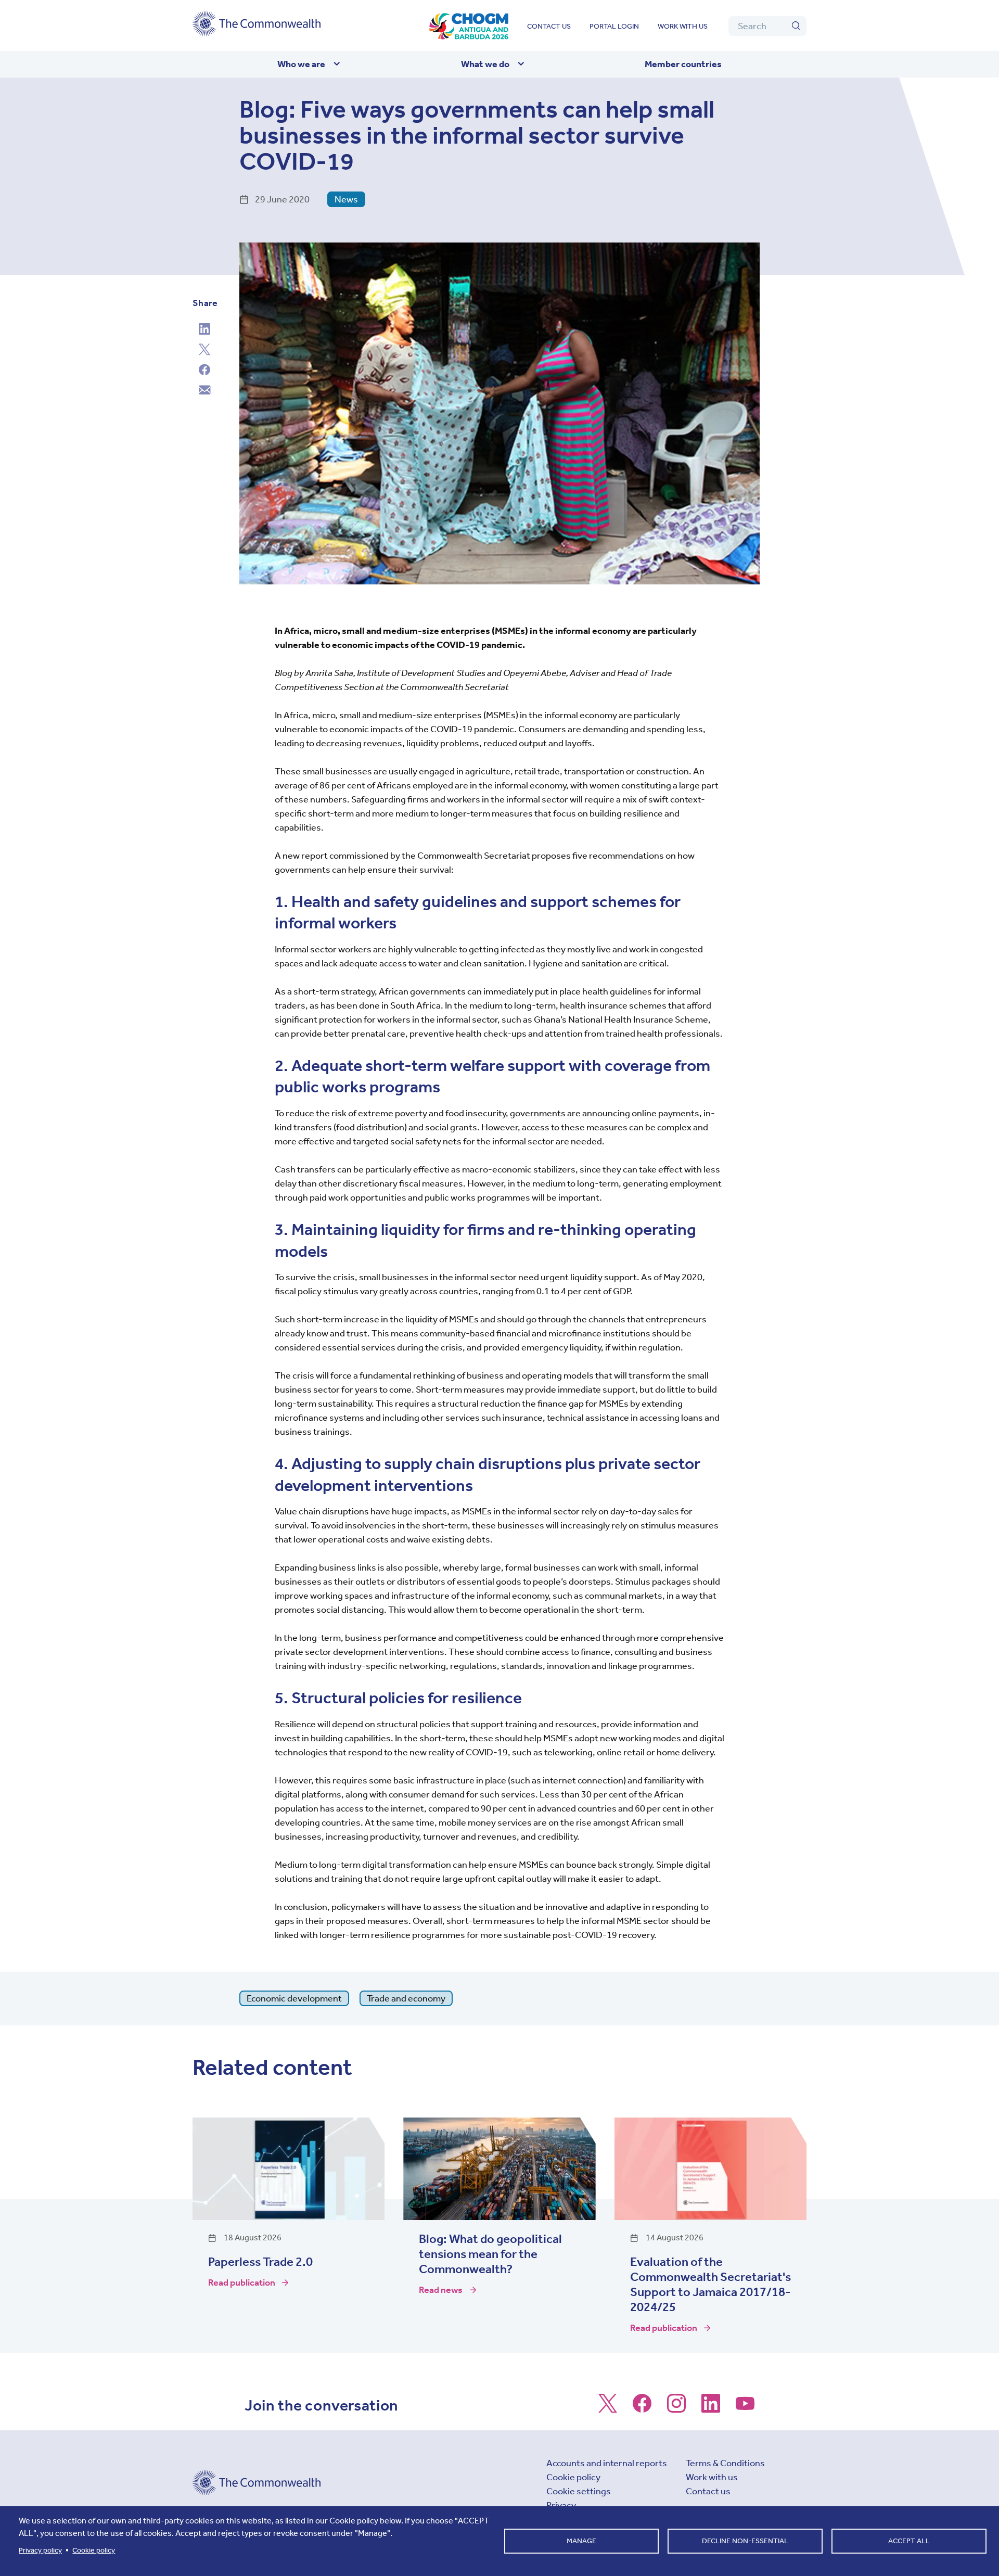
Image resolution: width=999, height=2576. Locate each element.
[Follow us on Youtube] (745, 2408)
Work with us (683, 26)
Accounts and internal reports (607, 2463)
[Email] (204, 391)
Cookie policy (573, 2477)
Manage (581, 2541)
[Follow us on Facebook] (642, 2408)
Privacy (561, 2505)
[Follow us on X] (608, 2408)
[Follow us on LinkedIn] (711, 2408)
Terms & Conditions (725, 2463)
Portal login (614, 26)
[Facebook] (204, 371)
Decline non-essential (745, 2541)
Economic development (294, 1998)
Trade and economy (406, 1998)
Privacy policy (40, 2550)
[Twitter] (204, 351)
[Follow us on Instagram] (676, 2408)
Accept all (909, 2541)
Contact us (549, 26)
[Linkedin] (204, 330)
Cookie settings (579, 2491)
